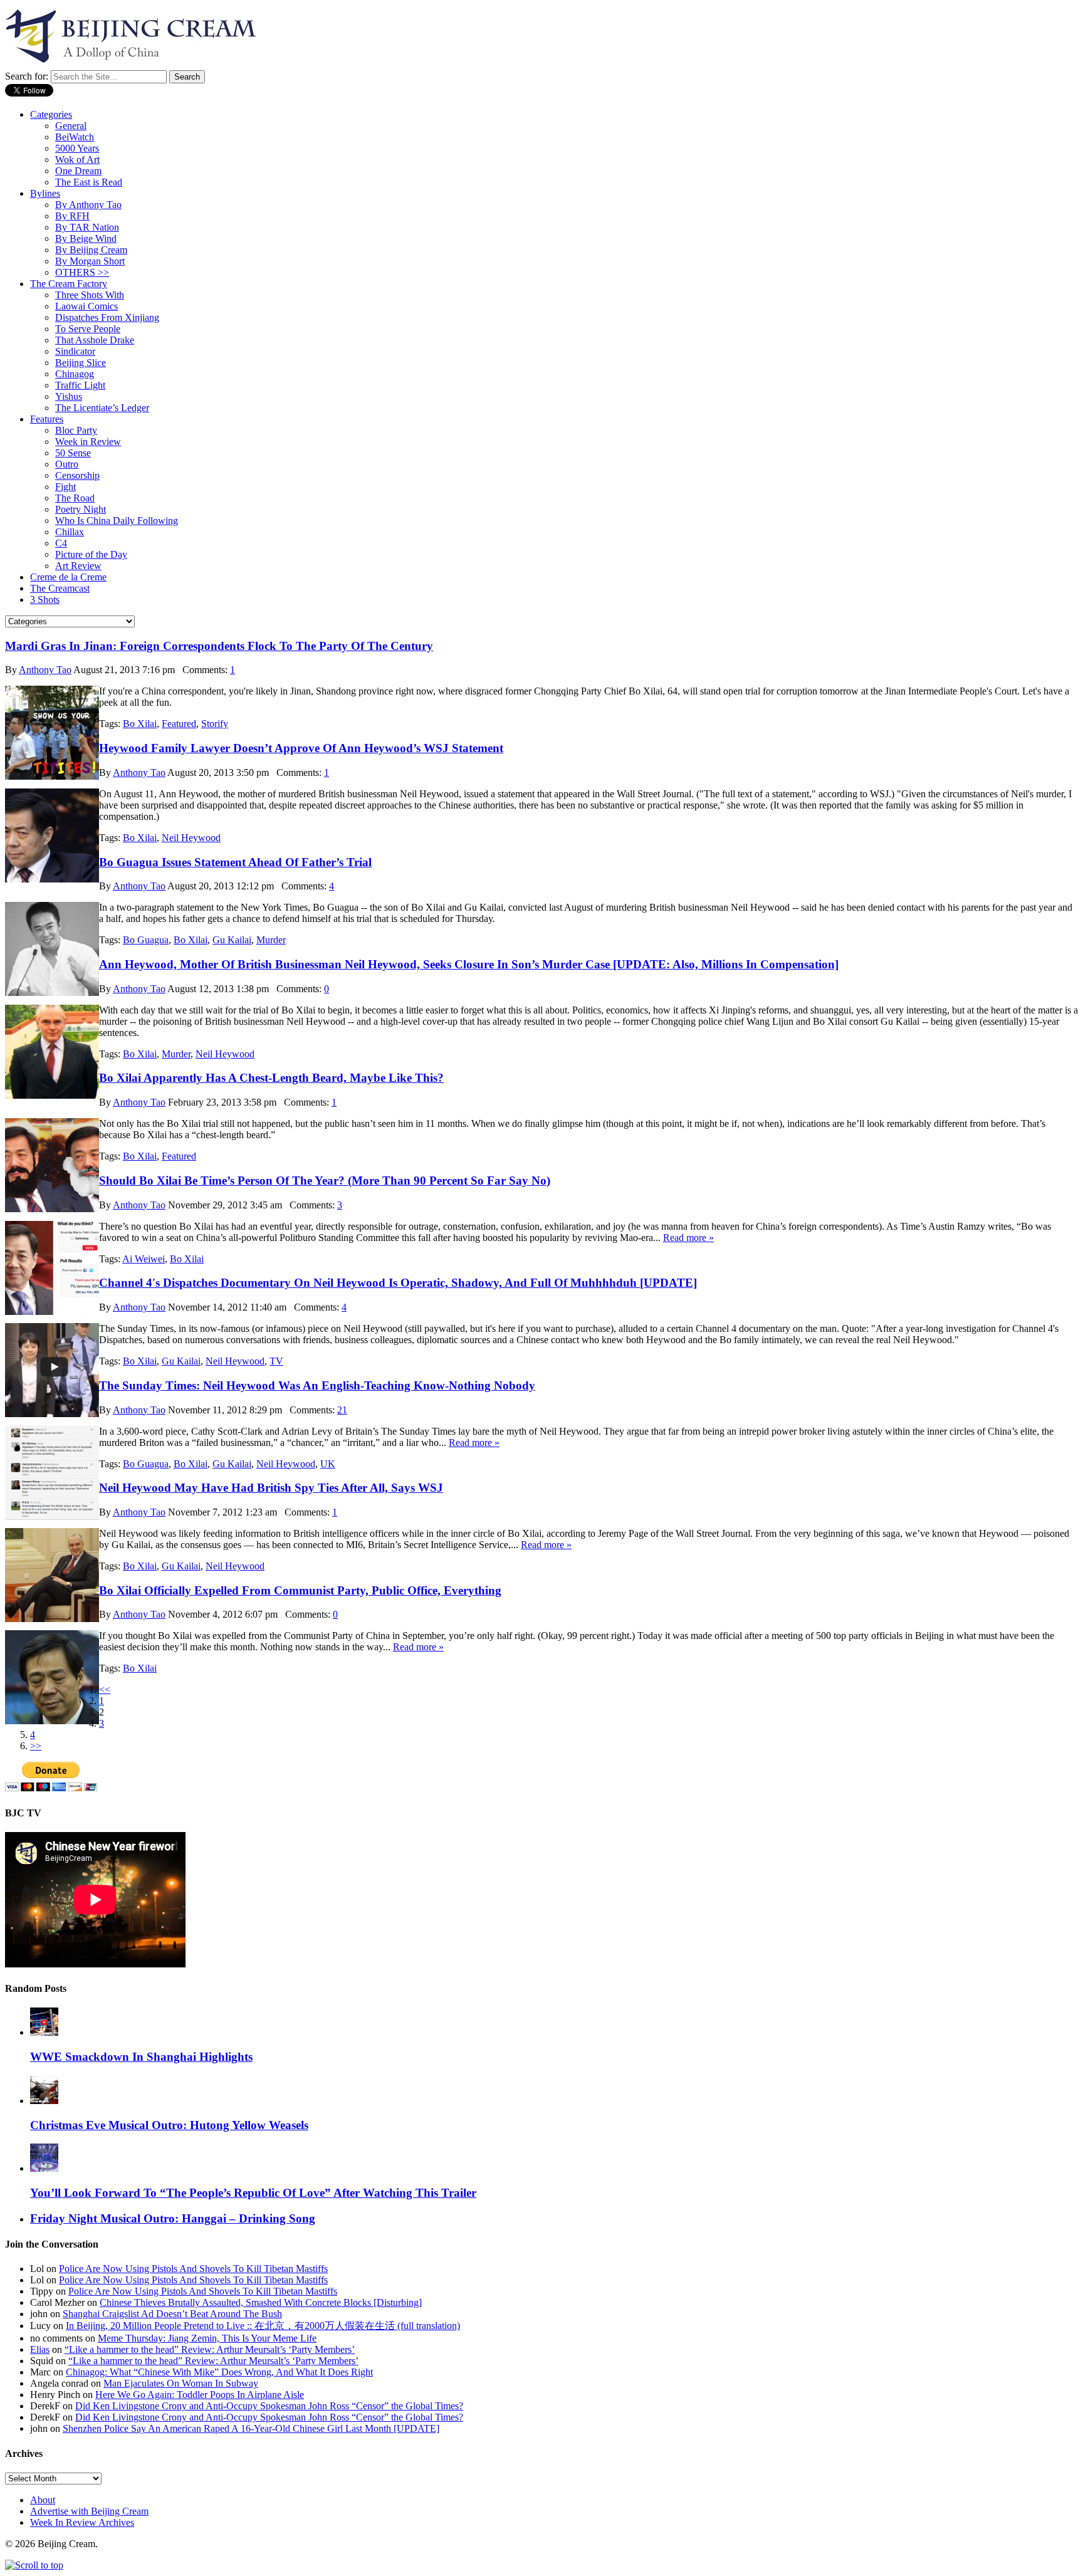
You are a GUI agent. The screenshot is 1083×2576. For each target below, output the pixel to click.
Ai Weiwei (144, 1259)
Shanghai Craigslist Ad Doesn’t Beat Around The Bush (172, 2314)
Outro (67, 464)
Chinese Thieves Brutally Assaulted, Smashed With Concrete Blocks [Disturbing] (261, 2302)
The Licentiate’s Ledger (102, 408)
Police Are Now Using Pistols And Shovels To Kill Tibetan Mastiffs (193, 2269)
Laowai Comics (86, 306)
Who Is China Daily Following (117, 521)
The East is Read (89, 182)
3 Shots (45, 599)
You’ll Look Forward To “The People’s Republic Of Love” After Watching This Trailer (253, 2193)
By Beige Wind (86, 238)
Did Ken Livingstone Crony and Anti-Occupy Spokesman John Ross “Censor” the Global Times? (269, 2406)
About (43, 2500)
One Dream (78, 171)
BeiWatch (75, 137)
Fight (65, 487)
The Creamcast (60, 588)
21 (342, 1410)
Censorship (77, 475)
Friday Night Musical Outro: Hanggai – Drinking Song (173, 2218)
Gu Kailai (232, 940)
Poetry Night (81, 509)
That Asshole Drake (95, 340)
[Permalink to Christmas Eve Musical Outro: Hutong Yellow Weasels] (44, 2101)
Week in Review (88, 442)
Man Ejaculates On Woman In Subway (181, 2383)
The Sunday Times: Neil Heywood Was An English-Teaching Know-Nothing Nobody (317, 1385)
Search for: (27, 76)
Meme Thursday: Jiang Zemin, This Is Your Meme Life (207, 2338)
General (71, 126)
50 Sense (73, 453)
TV (276, 1361)
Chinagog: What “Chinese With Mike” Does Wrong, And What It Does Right (219, 2372)
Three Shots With (90, 295)
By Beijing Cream (91, 250)
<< (105, 1689)
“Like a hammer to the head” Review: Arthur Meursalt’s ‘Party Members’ (210, 2349)
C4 (61, 543)
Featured (179, 724)
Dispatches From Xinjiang (107, 317)
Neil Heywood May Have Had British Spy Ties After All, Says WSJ (271, 1488)
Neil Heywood (191, 838)
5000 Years (77, 148)
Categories (51, 114)
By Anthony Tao (88, 205)
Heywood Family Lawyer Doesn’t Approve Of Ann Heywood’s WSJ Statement (301, 748)
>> (36, 1746)
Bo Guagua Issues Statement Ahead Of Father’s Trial (235, 862)
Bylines (45, 193)
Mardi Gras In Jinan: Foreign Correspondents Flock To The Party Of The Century (219, 646)
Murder (271, 940)
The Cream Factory (69, 284)
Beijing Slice (81, 363)
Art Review (78, 566)
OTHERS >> (82, 272)
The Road (75, 498)
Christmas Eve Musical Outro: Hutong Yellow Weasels (169, 2125)
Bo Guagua (146, 940)
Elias (40, 2349)
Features (47, 419)
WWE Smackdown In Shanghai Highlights (141, 2057)
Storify (215, 724)
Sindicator (75, 351)
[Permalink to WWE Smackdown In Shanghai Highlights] (44, 2032)
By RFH (72, 216)
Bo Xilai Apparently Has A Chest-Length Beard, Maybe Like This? (271, 1078)
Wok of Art (77, 160)
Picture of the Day (91, 554)
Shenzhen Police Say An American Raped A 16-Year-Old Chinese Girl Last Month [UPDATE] (251, 2428)
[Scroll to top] (34, 2565)
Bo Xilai (140, 724)
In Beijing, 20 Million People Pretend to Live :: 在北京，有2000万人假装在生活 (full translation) (263, 2326)
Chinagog (75, 374)
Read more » (688, 1238)
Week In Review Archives (82, 2522)
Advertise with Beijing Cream (89, 2511)
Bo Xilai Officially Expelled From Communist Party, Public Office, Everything (300, 1590)
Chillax (70, 532)
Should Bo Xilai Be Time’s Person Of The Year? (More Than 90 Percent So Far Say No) (325, 1181)
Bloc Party (76, 430)
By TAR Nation (87, 227)
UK (328, 1464)
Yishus (69, 396)
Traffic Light (80, 385)
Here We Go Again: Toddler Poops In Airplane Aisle (200, 2395)
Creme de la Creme (68, 577)
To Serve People (88, 329)
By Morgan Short (90, 261)
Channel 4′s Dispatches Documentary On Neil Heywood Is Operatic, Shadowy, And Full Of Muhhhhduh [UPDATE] (398, 1283)
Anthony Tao (45, 670)
